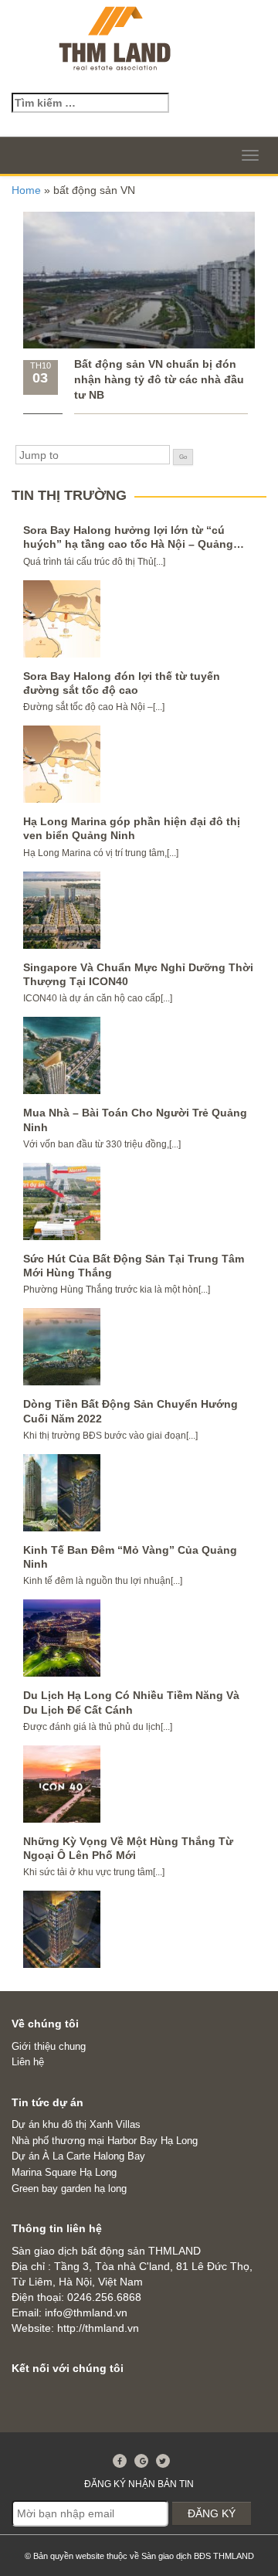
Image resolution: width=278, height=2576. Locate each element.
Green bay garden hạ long (69, 2189)
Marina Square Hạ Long (64, 2172)
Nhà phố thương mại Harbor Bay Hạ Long (105, 2141)
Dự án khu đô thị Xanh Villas (76, 2124)
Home (26, 190)
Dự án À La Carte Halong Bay (78, 2156)
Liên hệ (28, 2062)
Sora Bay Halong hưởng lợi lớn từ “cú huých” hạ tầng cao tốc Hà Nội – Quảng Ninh (128, 544)
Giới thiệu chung (49, 2046)
